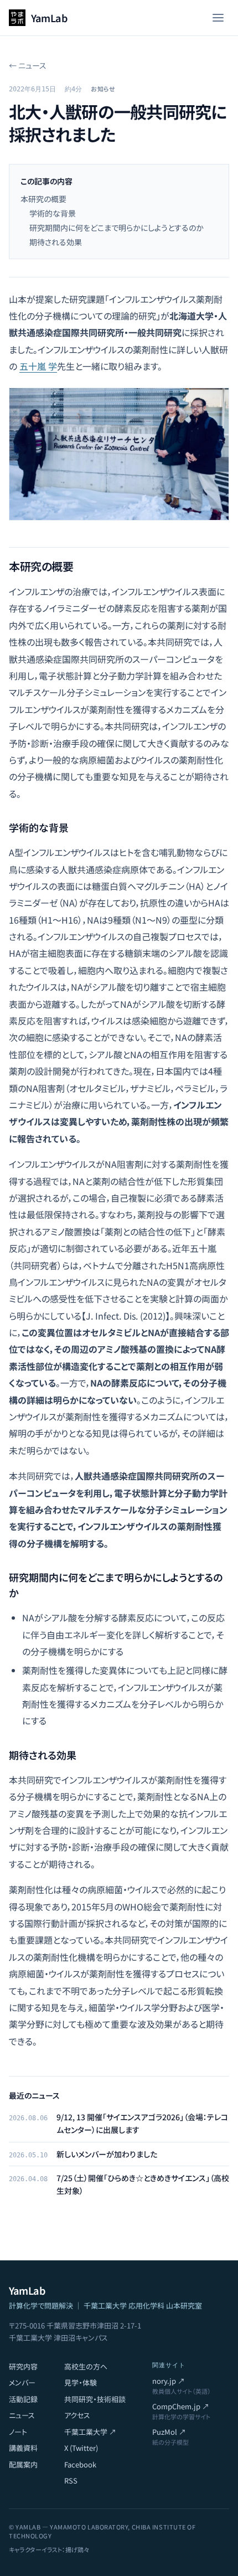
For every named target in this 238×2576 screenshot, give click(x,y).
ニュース (22, 2415)
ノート (18, 2432)
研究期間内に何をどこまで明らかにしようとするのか (117, 228)
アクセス (77, 2415)
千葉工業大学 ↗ (90, 2432)
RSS (71, 2480)
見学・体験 (81, 2382)
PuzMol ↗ (169, 2432)
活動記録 (23, 2399)
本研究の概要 (43, 199)
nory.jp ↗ (169, 2381)
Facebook (80, 2464)
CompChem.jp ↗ (181, 2406)
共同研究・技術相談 (95, 2399)
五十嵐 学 (38, 366)
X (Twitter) (81, 2448)
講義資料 (23, 2448)
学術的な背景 (53, 213)
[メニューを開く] (218, 18)
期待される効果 (56, 242)
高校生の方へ (86, 2366)
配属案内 (23, 2464)
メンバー (22, 2382)
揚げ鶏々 (77, 2549)
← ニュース (28, 65)
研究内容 (23, 2366)
